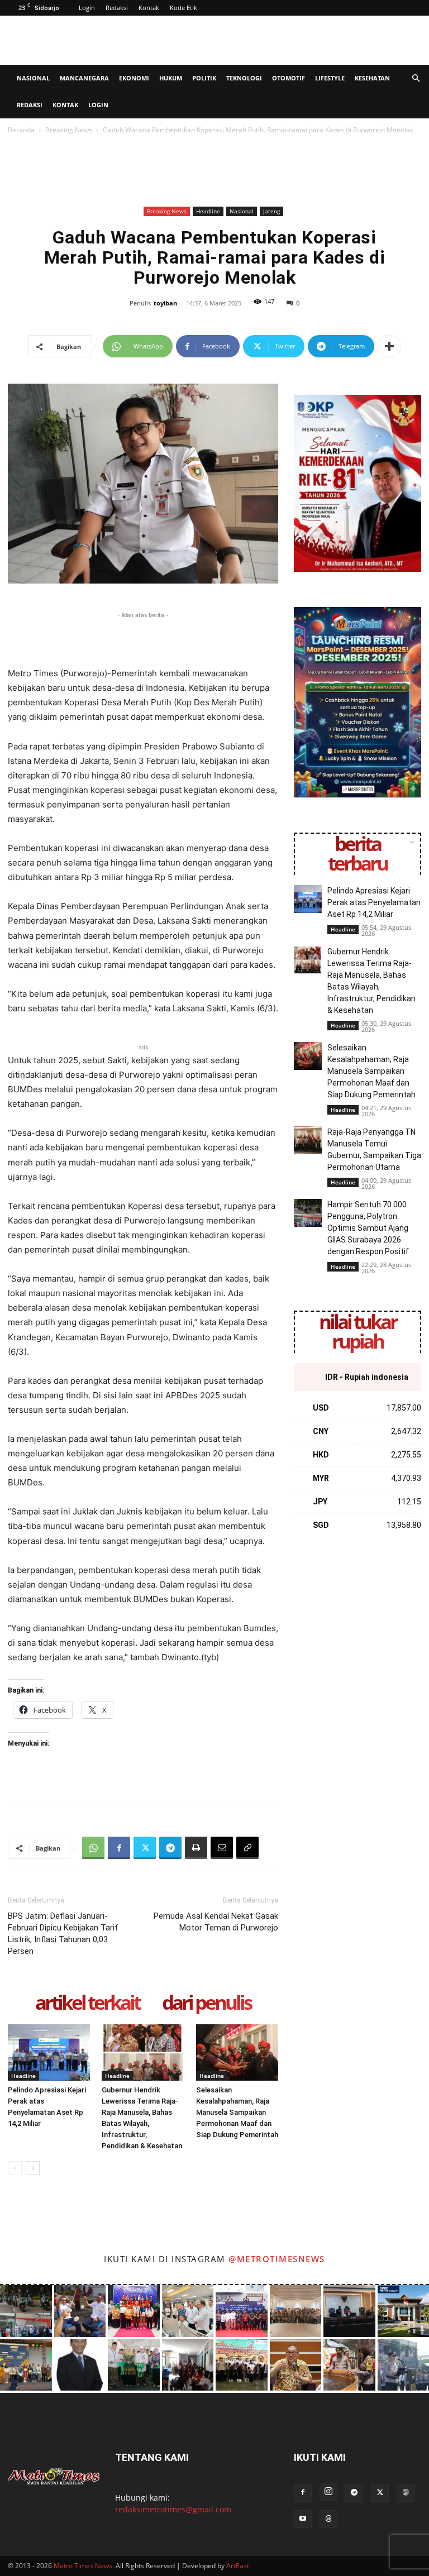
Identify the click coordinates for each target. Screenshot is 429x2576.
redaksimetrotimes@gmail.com (173, 2509)
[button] (416, 78)
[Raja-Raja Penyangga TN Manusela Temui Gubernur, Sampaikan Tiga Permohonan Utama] (308, 1140)
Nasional (33, 78)
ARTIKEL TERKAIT (87, 2003)
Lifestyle (330, 78)
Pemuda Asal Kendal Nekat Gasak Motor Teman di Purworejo (216, 1922)
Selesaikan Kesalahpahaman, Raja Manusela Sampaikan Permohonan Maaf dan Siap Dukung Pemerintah (237, 2112)
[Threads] (328, 2519)
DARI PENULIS (206, 2003)
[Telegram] (170, 1848)
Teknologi (244, 78)
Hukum (171, 78)
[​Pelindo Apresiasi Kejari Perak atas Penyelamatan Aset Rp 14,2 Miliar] (49, 2052)
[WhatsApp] (93, 1848)
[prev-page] (15, 2168)
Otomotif (289, 78)
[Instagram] (328, 2492)
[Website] (406, 2493)
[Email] (222, 1848)
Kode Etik (183, 8)
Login (87, 8)
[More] (389, 346)
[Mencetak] (196, 1848)
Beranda (21, 130)
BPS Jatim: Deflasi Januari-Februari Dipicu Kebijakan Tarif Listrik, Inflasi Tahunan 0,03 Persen (63, 1934)
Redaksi (117, 8)
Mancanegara (84, 78)
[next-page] (33, 2168)
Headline (208, 211)
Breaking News (69, 130)
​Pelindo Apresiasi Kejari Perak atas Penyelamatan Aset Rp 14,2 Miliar (374, 902)
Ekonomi (134, 78)
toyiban (165, 303)
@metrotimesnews (277, 2259)
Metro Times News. (84, 2566)
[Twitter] (145, 1848)
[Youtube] (303, 2519)
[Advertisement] (290, 40)
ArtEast (238, 2566)
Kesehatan (372, 78)
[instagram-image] (26, 2311)
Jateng (271, 211)
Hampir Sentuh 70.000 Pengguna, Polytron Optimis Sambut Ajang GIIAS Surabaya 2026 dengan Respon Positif (368, 1228)
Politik (204, 78)
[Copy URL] (247, 1848)
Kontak (149, 8)
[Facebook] (119, 1848)
